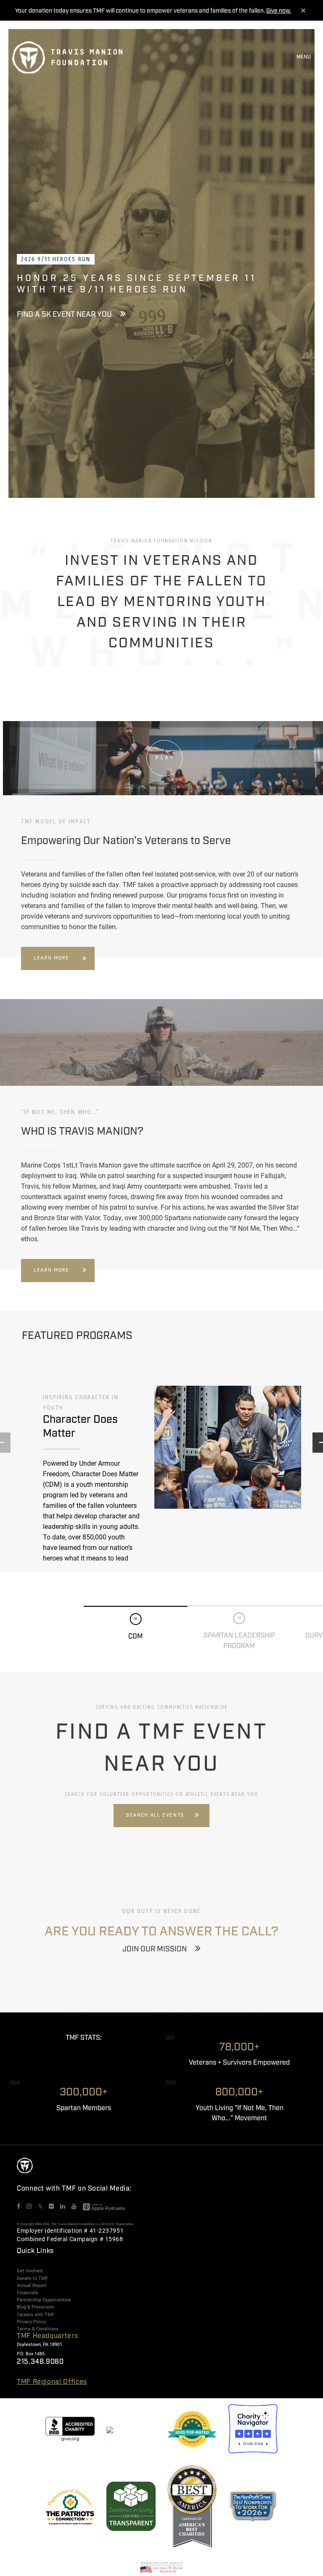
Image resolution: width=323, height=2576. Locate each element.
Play (165, 758)
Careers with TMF (36, 2314)
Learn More (52, 958)
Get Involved (30, 2271)
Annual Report (32, 2285)
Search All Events (155, 1815)
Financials (28, 2293)
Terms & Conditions (38, 2329)
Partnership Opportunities (44, 2300)
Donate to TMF (32, 2278)
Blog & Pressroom (36, 2307)
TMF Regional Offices (52, 2382)
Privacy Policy (31, 2322)
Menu (304, 57)
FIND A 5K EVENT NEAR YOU (64, 315)
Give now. (279, 11)
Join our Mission (155, 1949)
